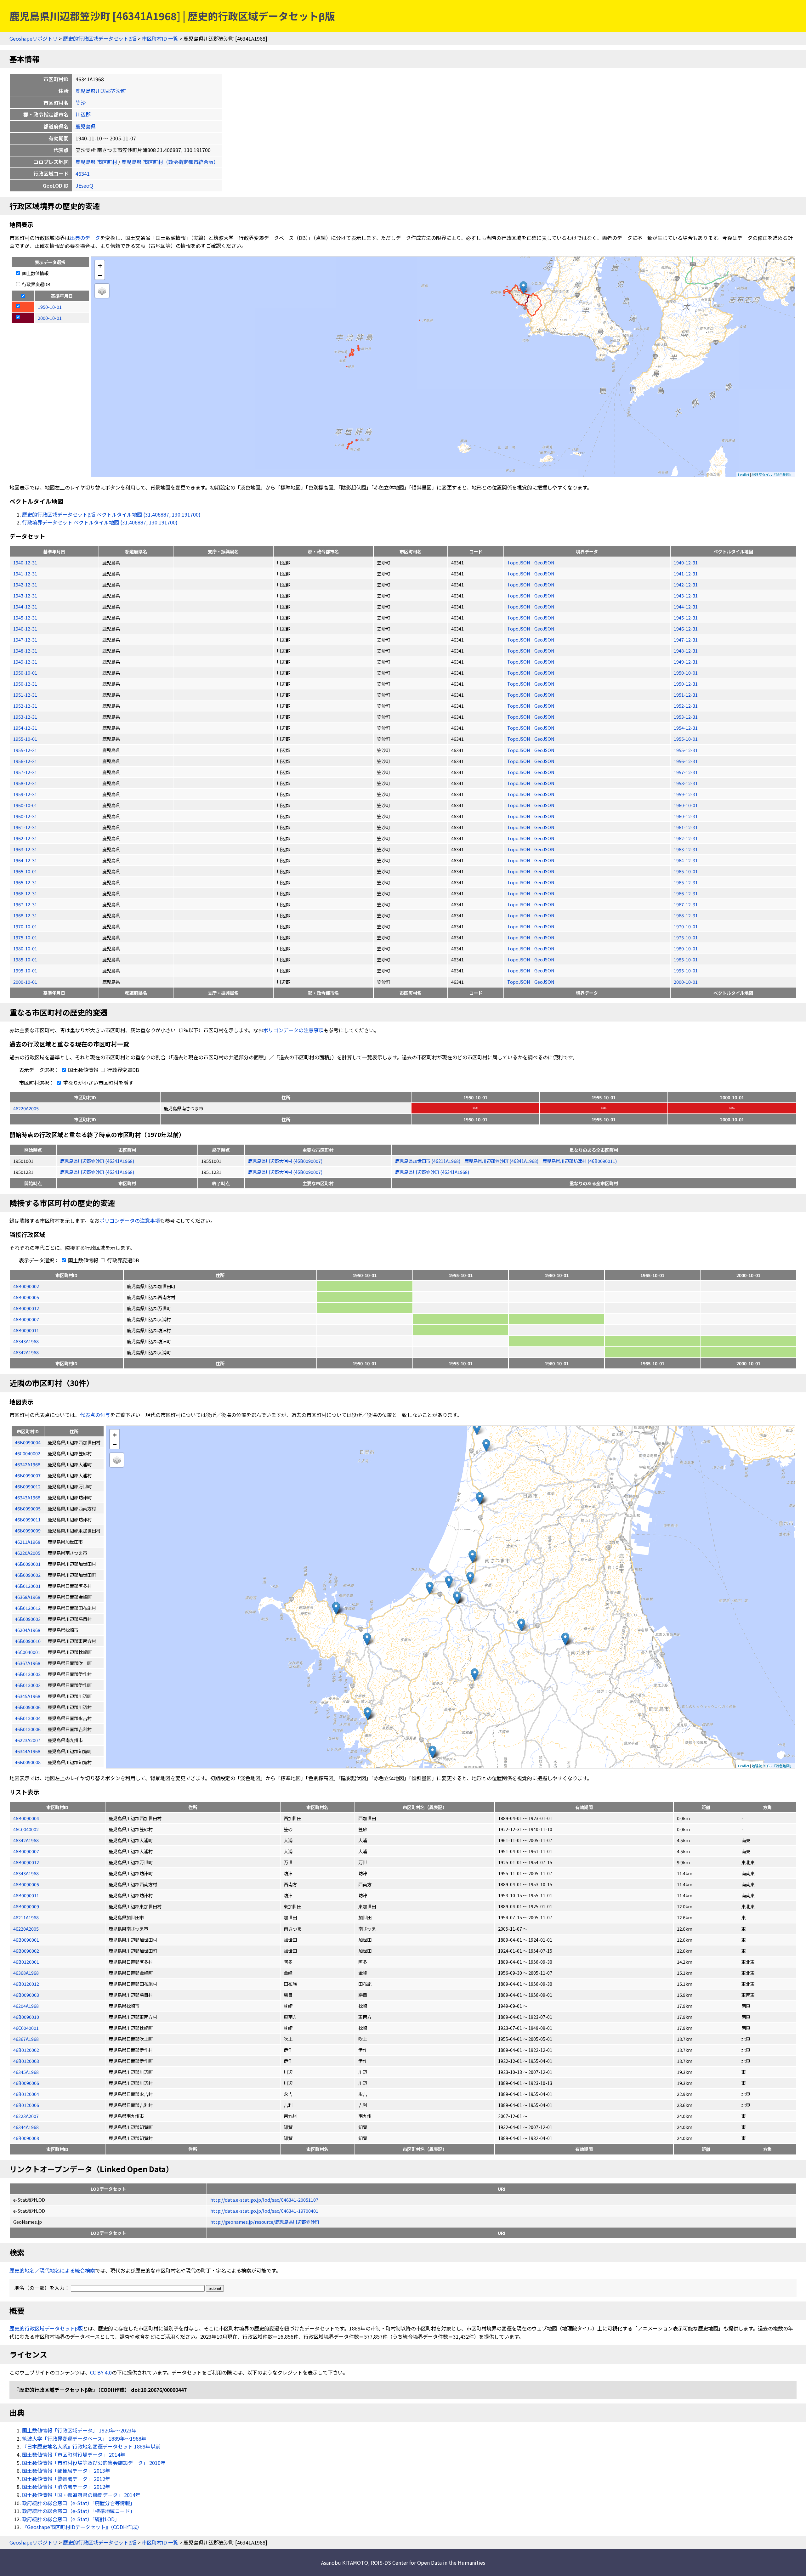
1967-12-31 (25, 904)
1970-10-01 (25, 926)
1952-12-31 (25, 706)
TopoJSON (519, 562)
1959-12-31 (25, 794)
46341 (83, 173)
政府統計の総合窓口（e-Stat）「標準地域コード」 (79, 2511)
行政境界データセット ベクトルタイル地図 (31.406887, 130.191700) (100, 522)
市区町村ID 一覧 (160, 38)
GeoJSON (544, 562)
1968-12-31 (25, 915)
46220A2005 (26, 1108)
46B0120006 (26, 2105)
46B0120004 (26, 2094)
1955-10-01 (25, 739)
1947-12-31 (25, 640)
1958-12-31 (25, 783)
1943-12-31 (25, 595)
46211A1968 (26, 1917)
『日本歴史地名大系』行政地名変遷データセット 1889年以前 (91, 2446)
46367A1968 (26, 2039)
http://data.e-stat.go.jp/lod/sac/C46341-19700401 (264, 2211)
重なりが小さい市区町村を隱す (98, 1083)
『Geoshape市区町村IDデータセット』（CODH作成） (82, 2527)
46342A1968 (26, 1352)
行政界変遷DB (36, 284)
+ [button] (100, 265)
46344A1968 (26, 2127)
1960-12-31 (25, 816)
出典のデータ (85, 238)
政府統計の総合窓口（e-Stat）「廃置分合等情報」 (79, 2503)
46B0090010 (26, 2017)
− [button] (100, 275)
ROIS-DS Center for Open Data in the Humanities (428, 2562)
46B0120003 (26, 2061)
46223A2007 (26, 2116)
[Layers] (102, 291)
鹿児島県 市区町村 (96, 162)
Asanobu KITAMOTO (345, 2562)
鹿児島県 (86, 126)
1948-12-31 (25, 651)
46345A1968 (26, 2072)
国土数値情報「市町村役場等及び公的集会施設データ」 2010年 (94, 2463)
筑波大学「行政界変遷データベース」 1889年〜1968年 (84, 2438)
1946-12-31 (25, 628)
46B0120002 (26, 2050)
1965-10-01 (25, 871)
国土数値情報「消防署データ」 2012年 (66, 2487)
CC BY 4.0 (101, 2372)
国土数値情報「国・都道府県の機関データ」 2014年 (81, 2495)
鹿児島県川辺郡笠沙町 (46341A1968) (97, 1161)
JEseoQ (84, 185)
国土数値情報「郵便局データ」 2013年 (66, 2471)
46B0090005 (26, 1297)
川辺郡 (83, 114)
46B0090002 (26, 1286)
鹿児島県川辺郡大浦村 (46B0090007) (285, 1161)
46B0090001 (26, 1940)
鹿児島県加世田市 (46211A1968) (428, 1161)
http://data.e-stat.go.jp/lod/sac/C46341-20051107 (264, 2200)
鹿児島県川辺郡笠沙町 (101, 91)
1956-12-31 (25, 761)
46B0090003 (26, 1995)
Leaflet (744, 474)
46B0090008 (26, 2138)
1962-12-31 (25, 838)
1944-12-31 (25, 606)
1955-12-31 (25, 750)
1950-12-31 (25, 684)
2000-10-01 (25, 982)
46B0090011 (26, 1330)
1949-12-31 (25, 662)
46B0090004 (26, 1818)
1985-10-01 (25, 959)
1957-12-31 (25, 772)
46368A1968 (26, 1973)
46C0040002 (26, 1829)
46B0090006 (26, 2083)
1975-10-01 (25, 937)
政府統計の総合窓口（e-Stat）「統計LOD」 (71, 2519)
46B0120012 (26, 1984)
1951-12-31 (25, 695)
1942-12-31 (25, 584)
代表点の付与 (95, 1415)
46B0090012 (26, 1308)
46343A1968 (26, 1341)
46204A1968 (26, 2006)
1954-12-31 (25, 728)
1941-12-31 (25, 573)
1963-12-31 (25, 849)
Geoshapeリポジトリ (34, 38)
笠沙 (81, 103)
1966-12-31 (25, 893)
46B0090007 (26, 1319)
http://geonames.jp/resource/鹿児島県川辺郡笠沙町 (265, 2222)
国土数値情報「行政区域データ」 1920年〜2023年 (79, 2430)
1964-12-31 (25, 860)
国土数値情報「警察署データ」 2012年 (66, 2479)
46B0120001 (26, 1962)
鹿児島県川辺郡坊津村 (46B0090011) (580, 1161)
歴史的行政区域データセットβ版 (100, 38)
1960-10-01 (25, 805)
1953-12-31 (25, 717)
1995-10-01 (25, 970)
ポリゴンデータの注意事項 (293, 1030)
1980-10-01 (25, 948)
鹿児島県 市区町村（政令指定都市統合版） (170, 162)
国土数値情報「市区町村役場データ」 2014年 (74, 2454)
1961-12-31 (25, 827)
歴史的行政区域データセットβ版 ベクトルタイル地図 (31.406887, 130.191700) (111, 514)
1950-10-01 (25, 673)
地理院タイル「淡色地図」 (772, 474)
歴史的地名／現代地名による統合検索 (52, 2270)
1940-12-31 (25, 562)
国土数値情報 (35, 273)
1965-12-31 (25, 882)
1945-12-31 (25, 617)
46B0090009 (26, 1906)
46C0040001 (26, 2028)
